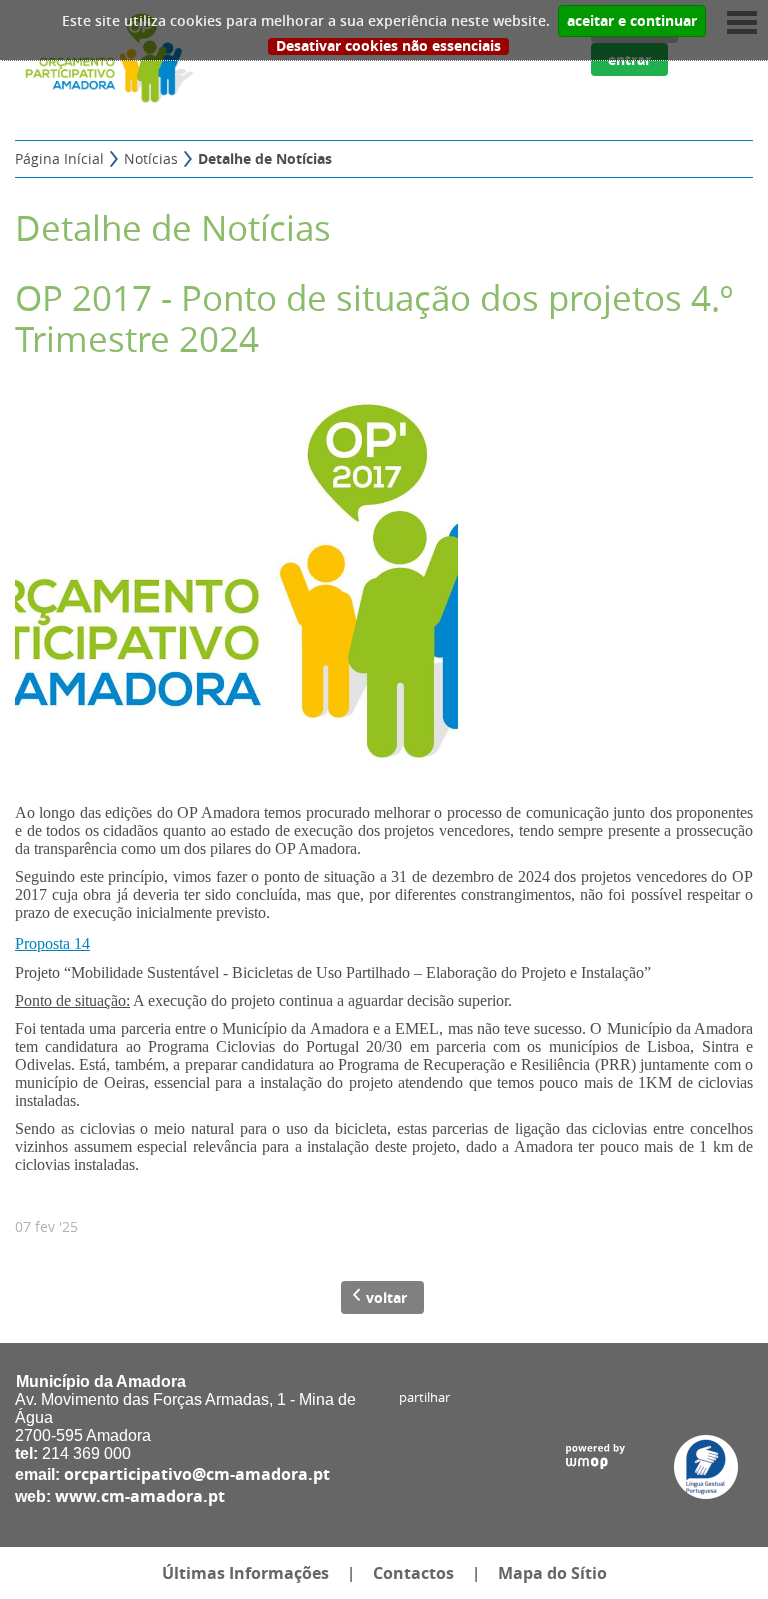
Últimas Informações (245, 1573)
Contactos (413, 1573)
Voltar (386, 1297)
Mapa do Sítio (552, 1573)
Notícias (151, 158)
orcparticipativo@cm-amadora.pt (197, 1474)
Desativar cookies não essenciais (388, 46)
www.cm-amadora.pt (140, 1496)
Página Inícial (59, 158)
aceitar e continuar (632, 21)
